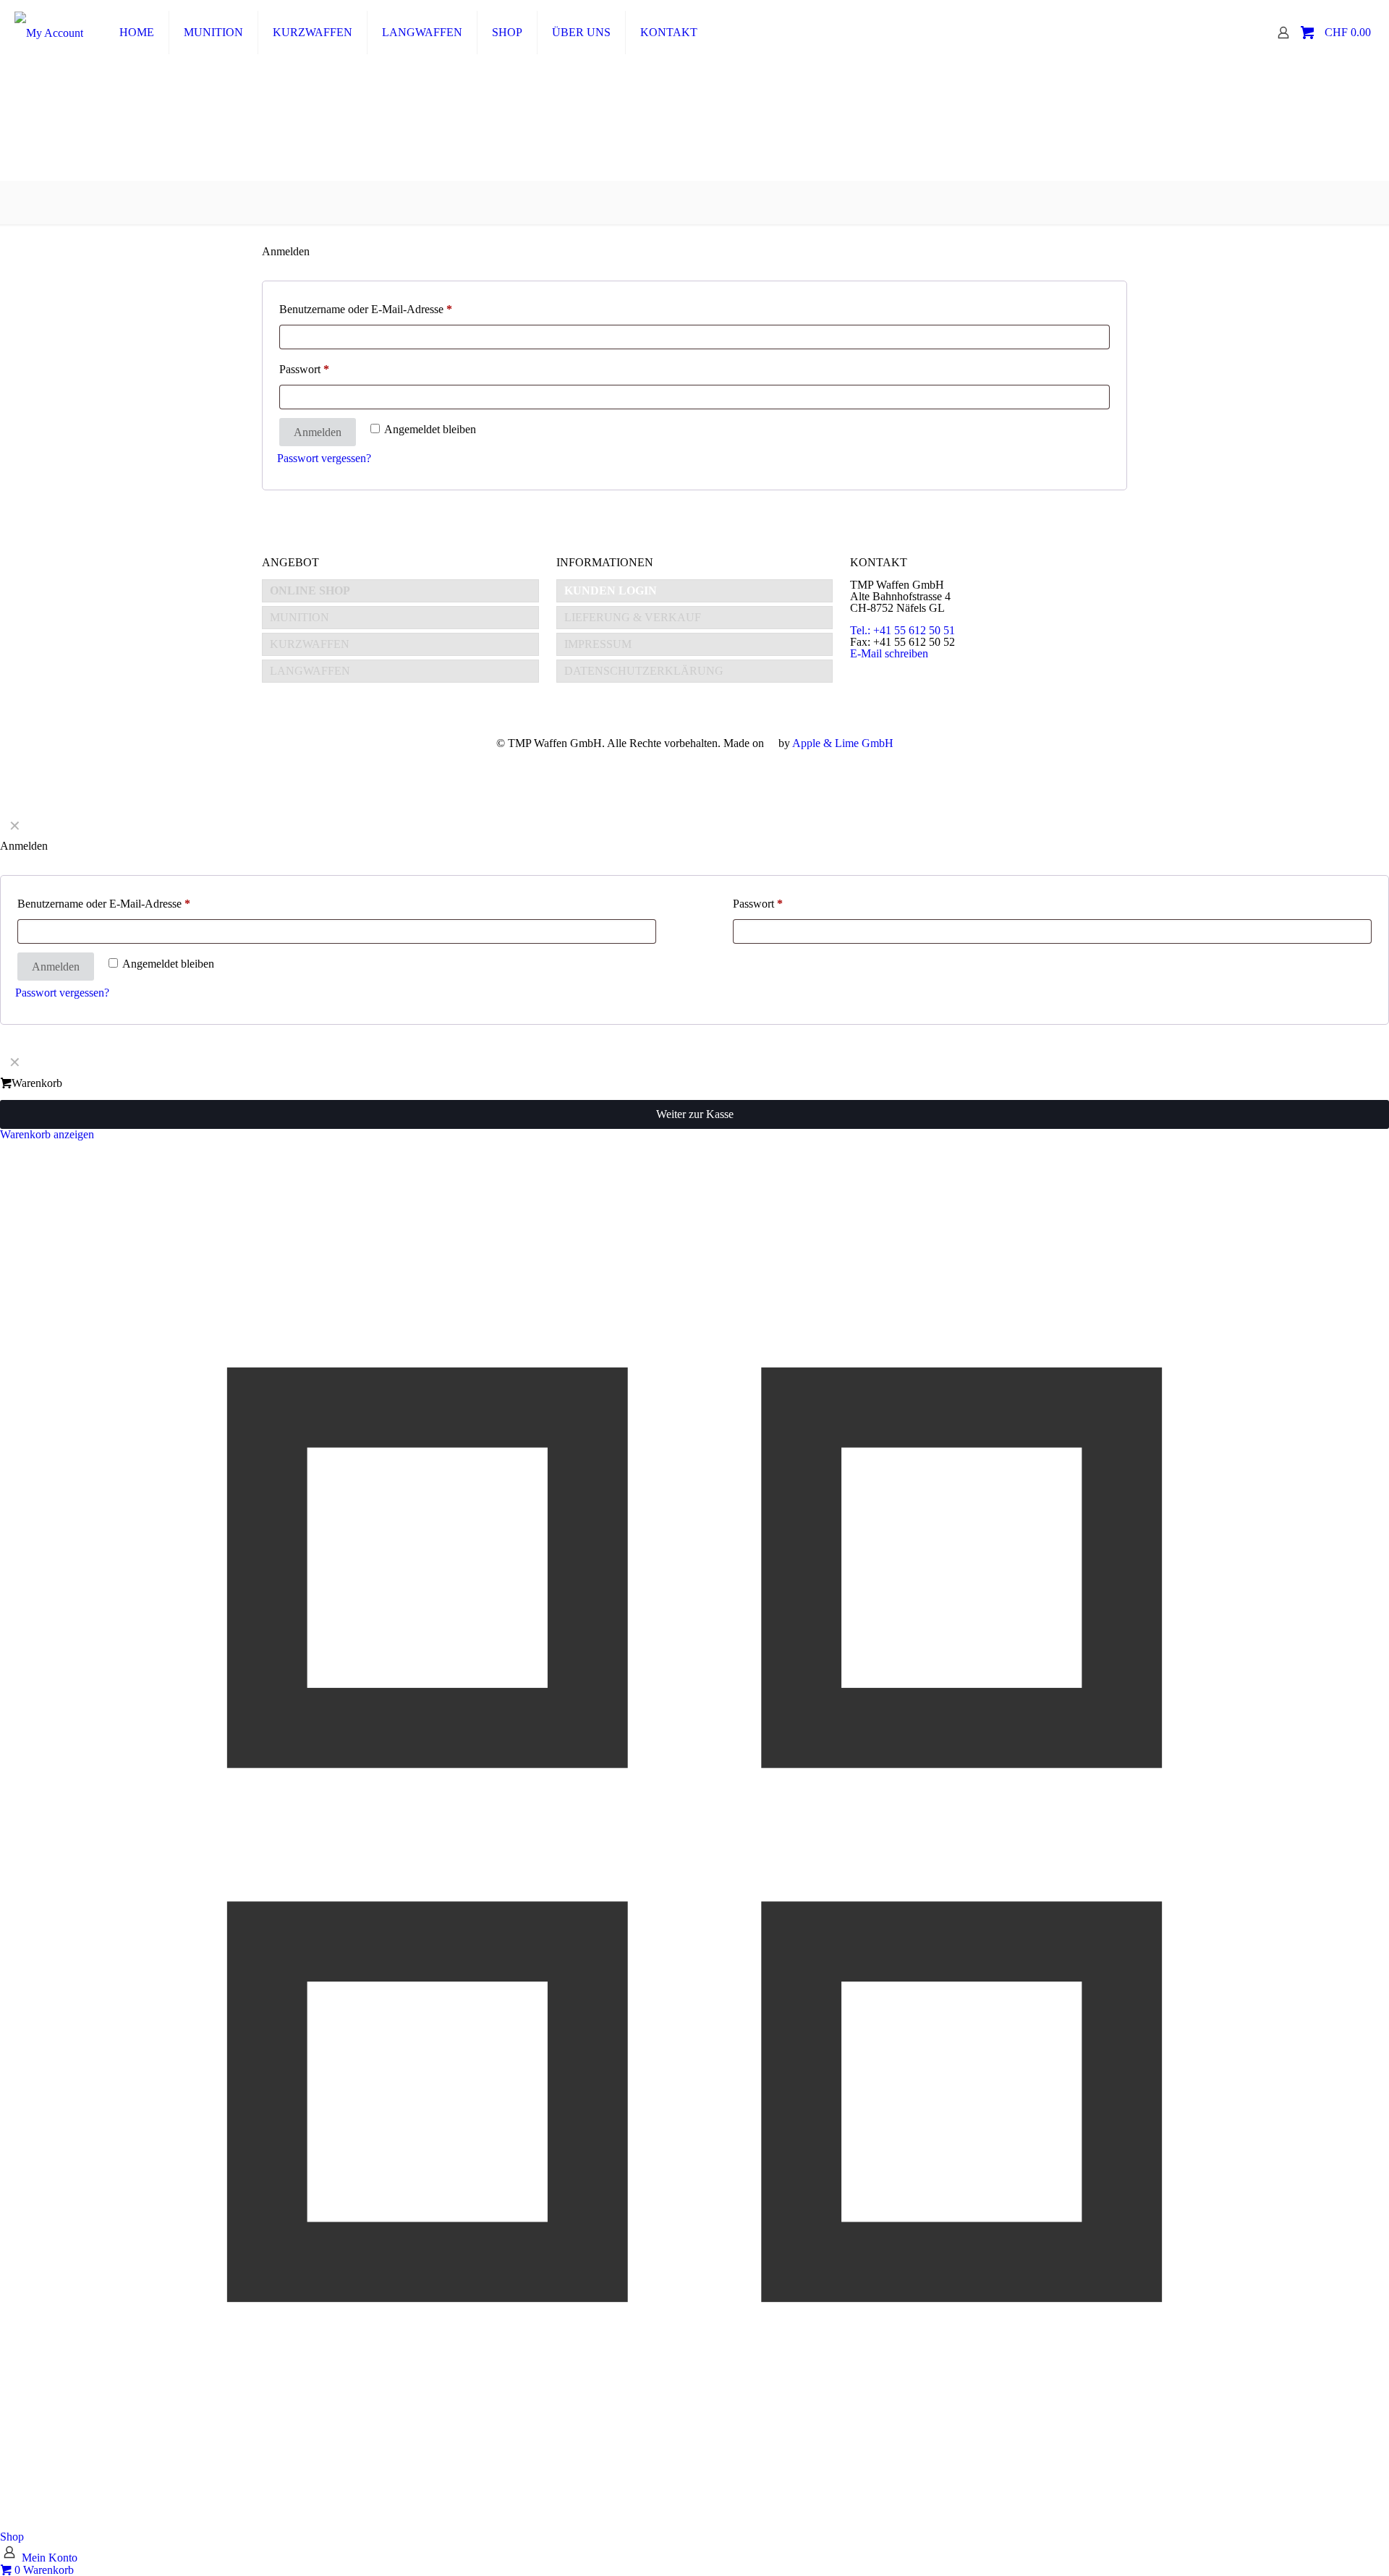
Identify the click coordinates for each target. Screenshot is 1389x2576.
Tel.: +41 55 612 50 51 (902, 630)
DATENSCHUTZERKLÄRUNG (644, 671)
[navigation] (694, 1094)
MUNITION (300, 617)
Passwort (331, 369)
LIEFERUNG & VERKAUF (633, 617)
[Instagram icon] (702, 762)
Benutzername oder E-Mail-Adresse (393, 309)
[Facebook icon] (687, 762)
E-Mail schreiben (889, 653)
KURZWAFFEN (310, 644)
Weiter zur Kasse (695, 1114)
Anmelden (318, 432)
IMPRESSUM (598, 644)
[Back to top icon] (1320, 2546)
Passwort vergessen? (324, 458)
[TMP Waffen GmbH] (49, 33)
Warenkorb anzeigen (47, 1134)
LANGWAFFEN (310, 671)
